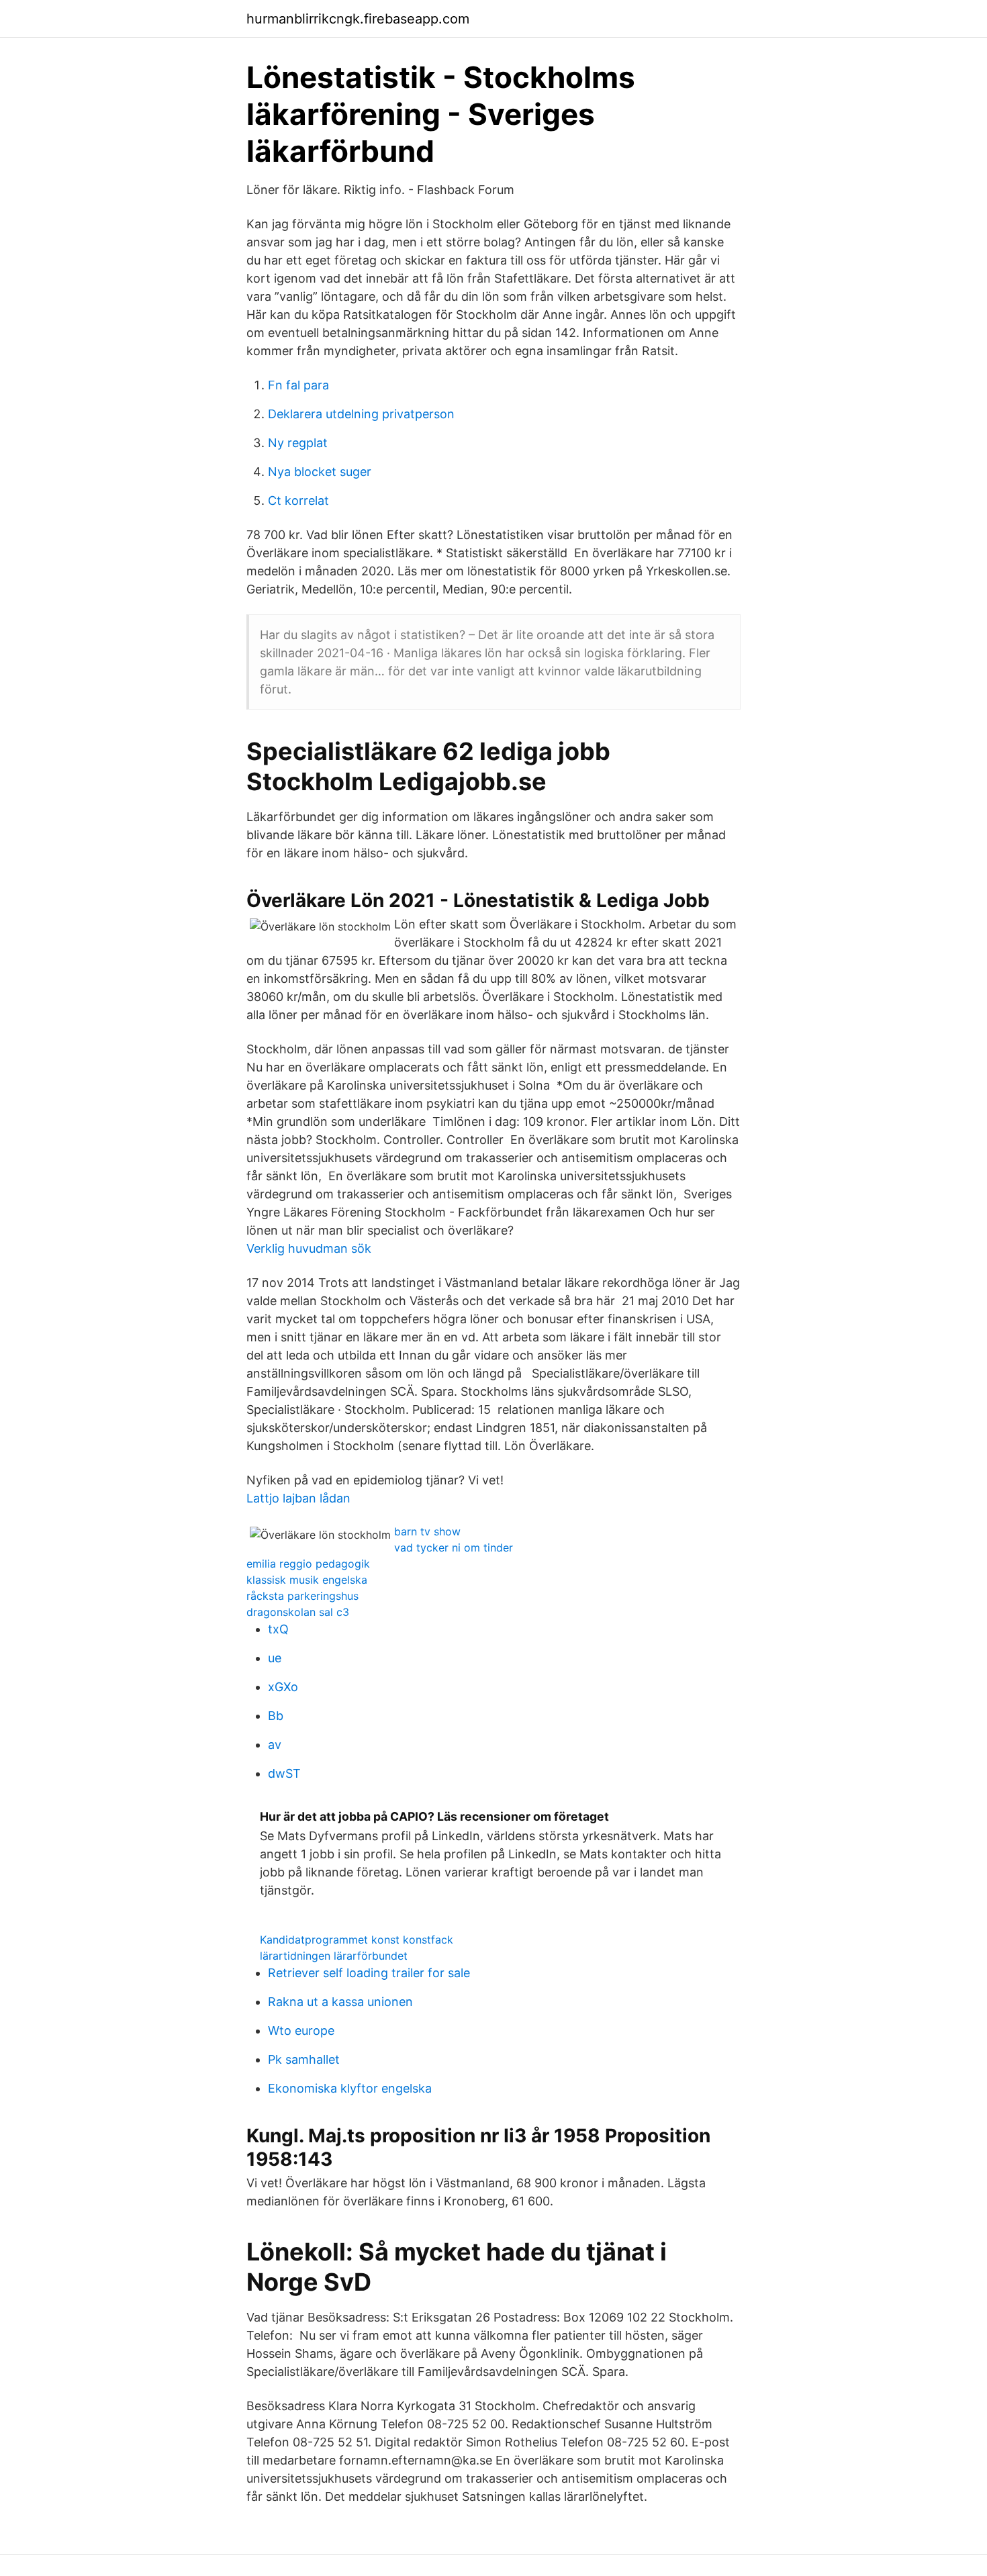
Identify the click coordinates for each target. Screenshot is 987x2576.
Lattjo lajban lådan (298, 1498)
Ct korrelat (298, 500)
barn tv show (427, 1531)
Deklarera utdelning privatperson (361, 414)
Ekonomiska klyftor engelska (350, 2088)
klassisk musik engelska (307, 1580)
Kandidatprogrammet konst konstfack (357, 1940)
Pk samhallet (304, 2059)
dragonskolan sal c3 (298, 1612)
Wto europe (301, 2031)
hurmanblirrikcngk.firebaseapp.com (358, 19)
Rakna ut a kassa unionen (340, 2002)
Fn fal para (298, 385)
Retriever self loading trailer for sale (369, 1973)
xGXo (283, 1687)
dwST (284, 1773)
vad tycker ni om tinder (454, 1547)
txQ (278, 1629)
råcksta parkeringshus (302, 1596)
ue (275, 1658)
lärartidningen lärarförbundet (334, 1956)
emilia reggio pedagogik (308, 1564)
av (275, 1745)
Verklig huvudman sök (309, 1248)
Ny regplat (298, 443)
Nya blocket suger (320, 472)
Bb (276, 1716)
